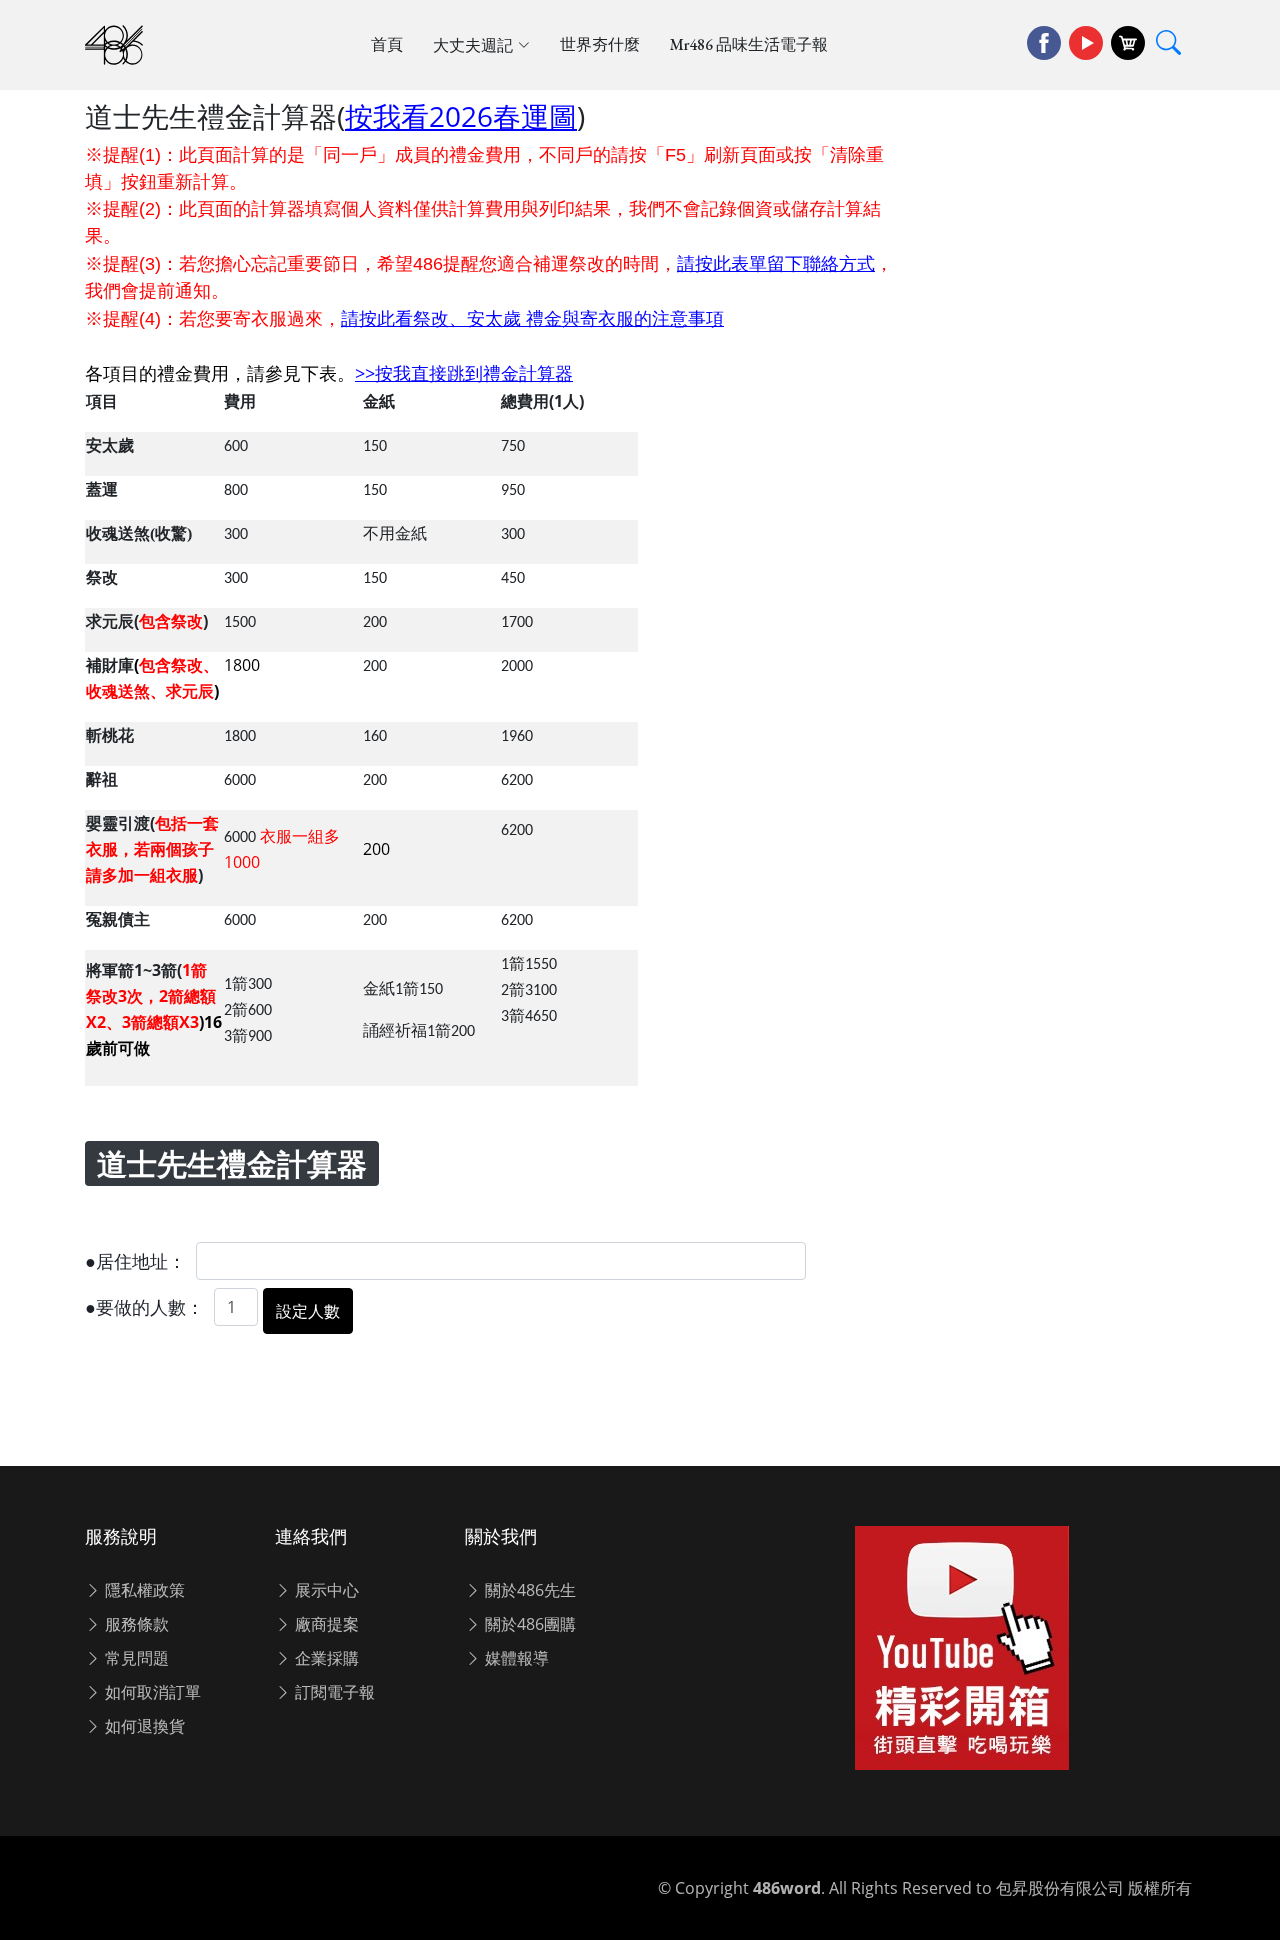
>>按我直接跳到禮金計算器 (464, 373)
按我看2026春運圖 (461, 116)
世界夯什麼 (600, 44)
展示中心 (325, 1590)
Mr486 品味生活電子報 (749, 44)
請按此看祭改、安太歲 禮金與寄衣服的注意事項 (532, 318)
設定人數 (308, 1311)
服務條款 (135, 1624)
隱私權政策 (143, 1590)
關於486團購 (528, 1624)
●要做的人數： (144, 1308)
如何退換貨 (143, 1726)
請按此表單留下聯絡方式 (776, 263)
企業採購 (325, 1658)
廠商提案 (325, 1624)
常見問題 (135, 1658)
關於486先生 (528, 1590)
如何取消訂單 (151, 1692)
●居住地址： (135, 1262)
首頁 (387, 44)
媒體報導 (515, 1658)
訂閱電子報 (333, 1692)
